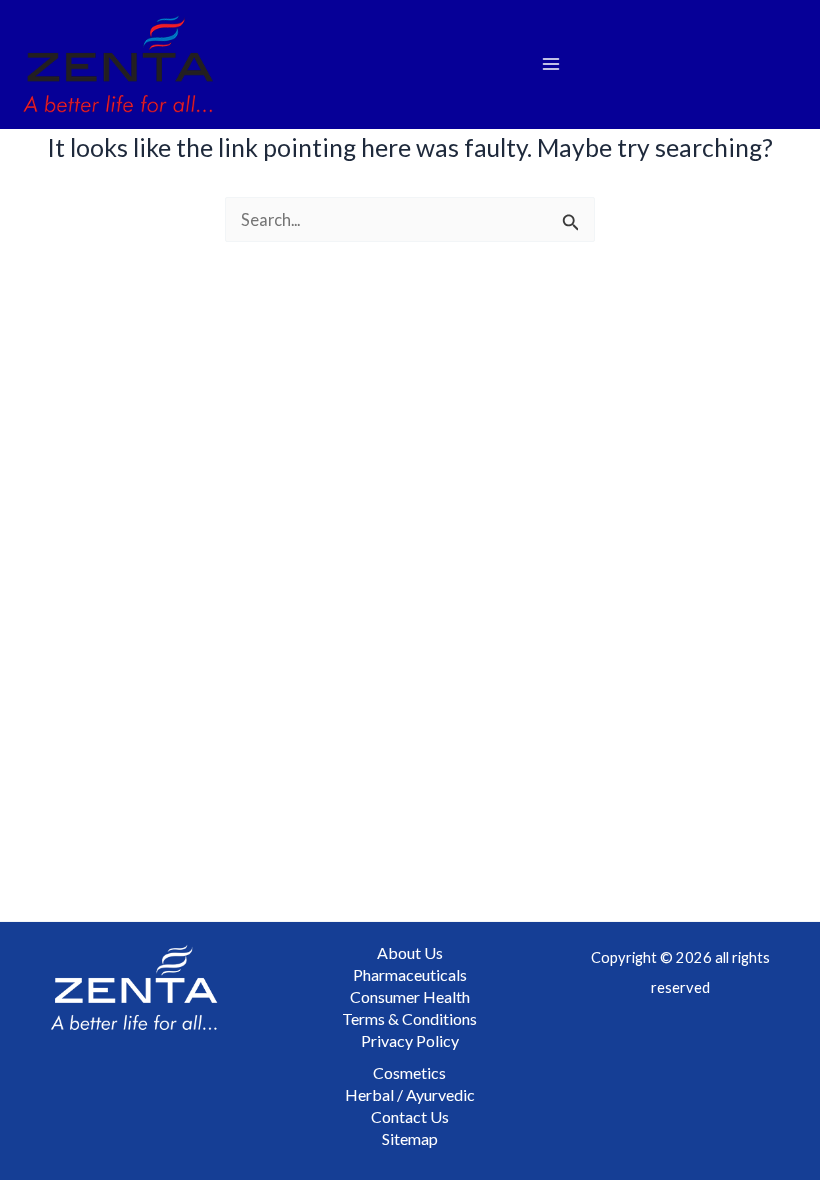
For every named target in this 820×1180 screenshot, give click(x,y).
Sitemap (410, 1138)
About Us (410, 952)
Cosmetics (409, 1072)
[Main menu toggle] (550, 64)
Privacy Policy (410, 1040)
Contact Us (410, 1116)
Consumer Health (410, 996)
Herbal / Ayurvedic (410, 1094)
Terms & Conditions (409, 1018)
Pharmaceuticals (410, 974)
